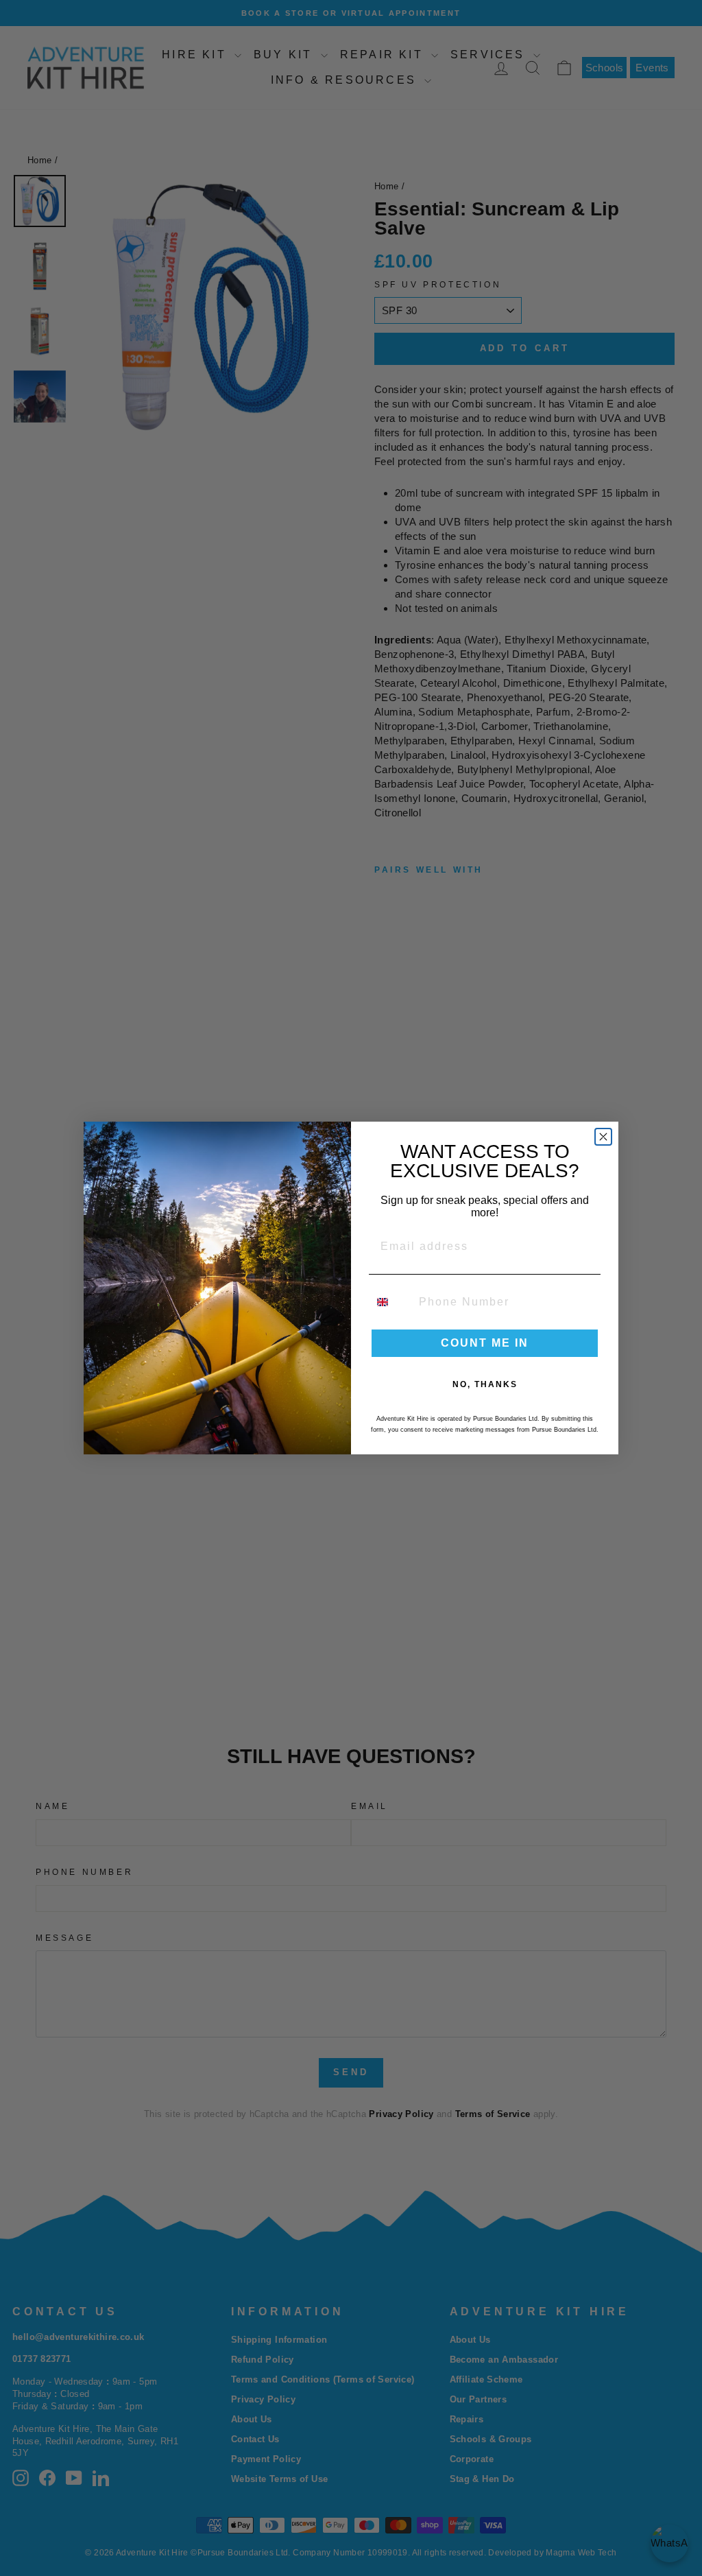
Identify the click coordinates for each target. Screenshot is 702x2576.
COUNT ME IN (485, 1343)
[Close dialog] (603, 1137)
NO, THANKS (485, 1384)
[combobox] (391, 1302)
